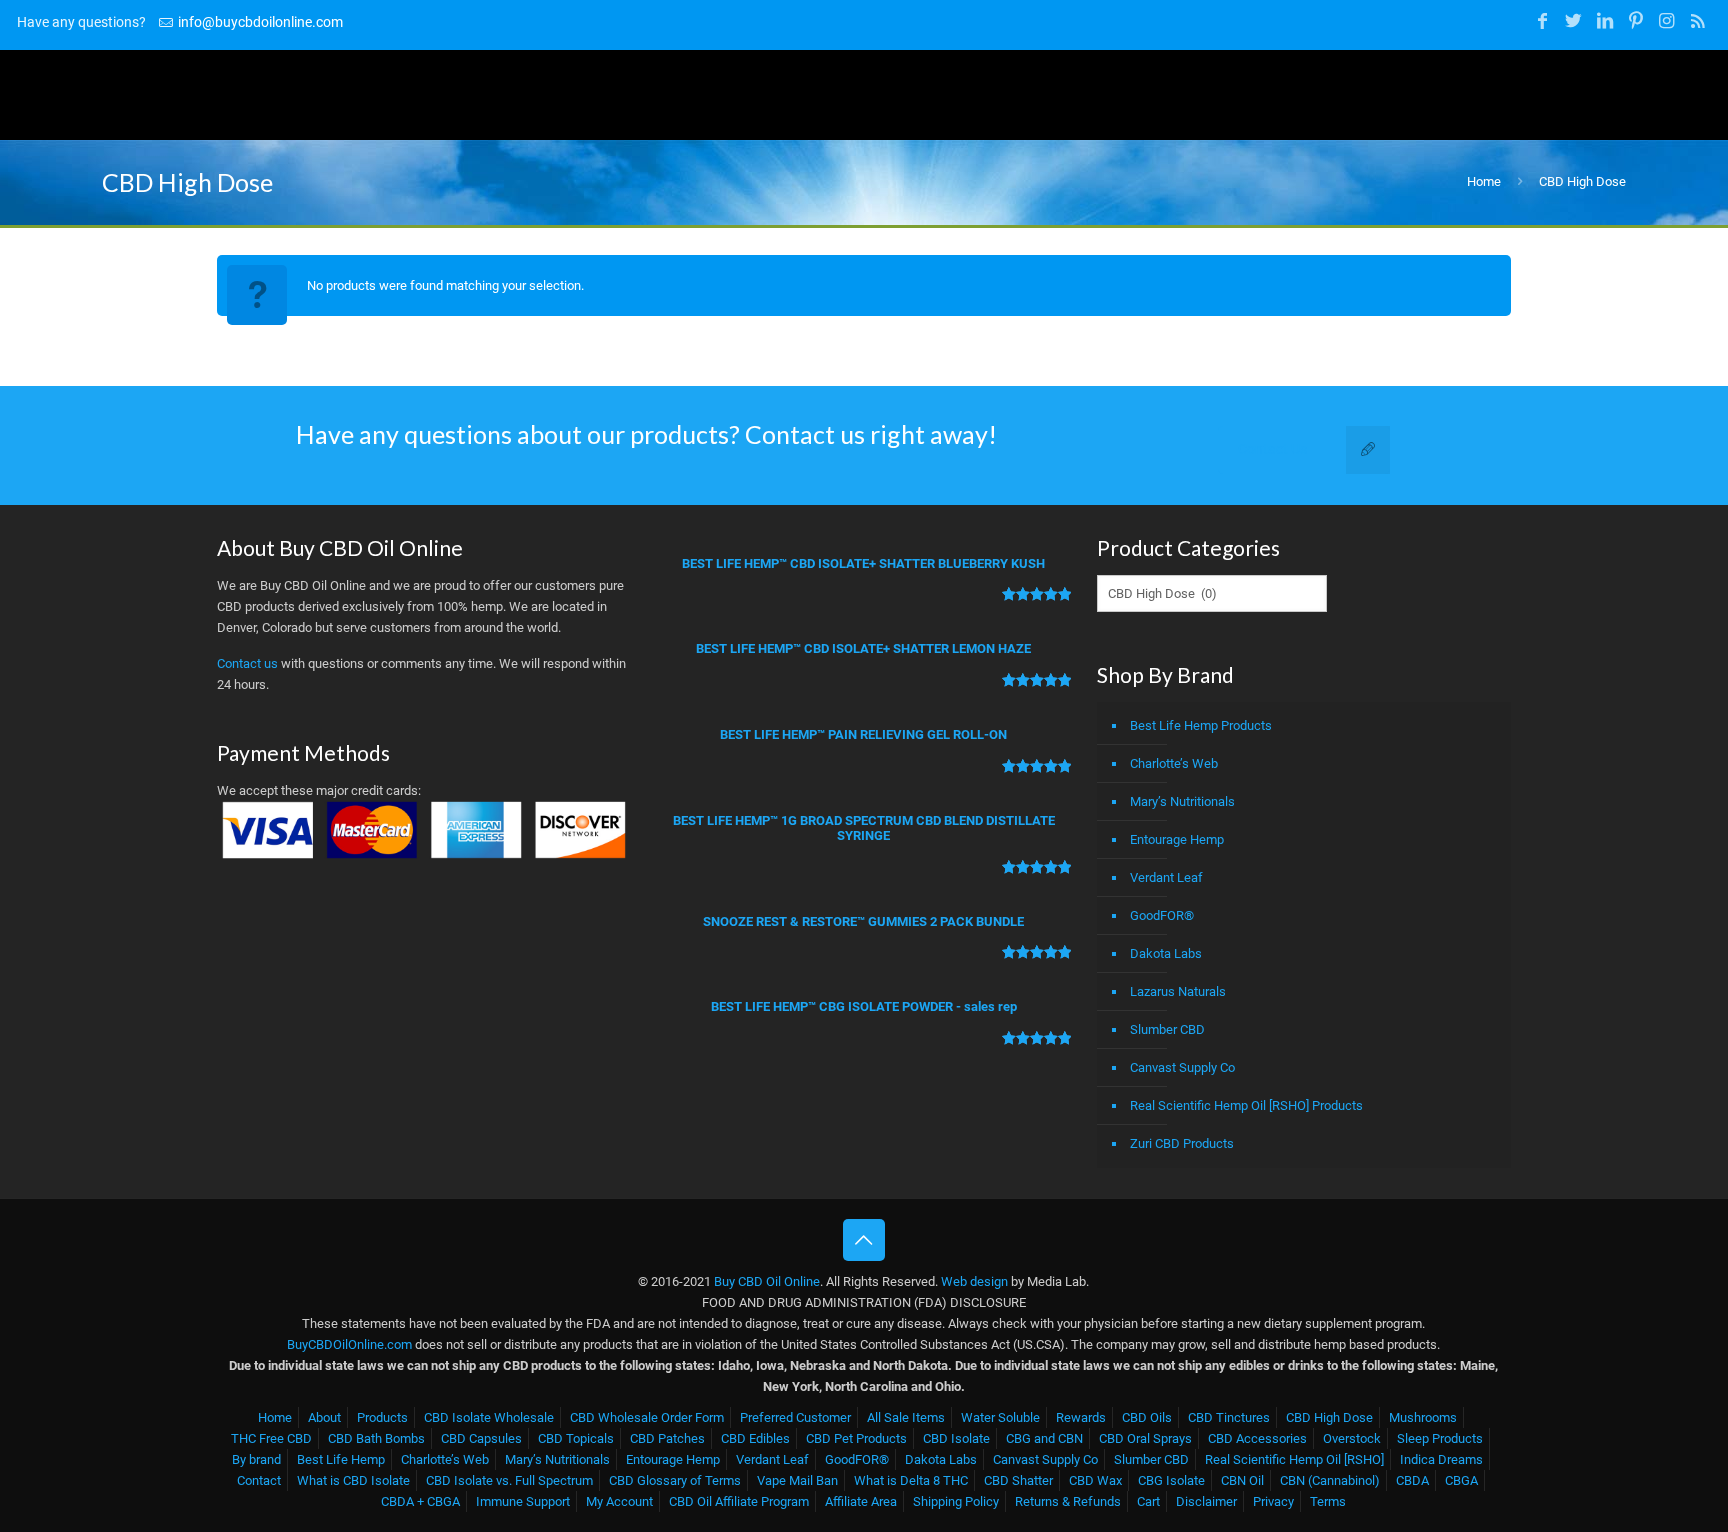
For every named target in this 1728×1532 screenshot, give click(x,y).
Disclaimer (1206, 1501)
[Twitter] (1573, 20)
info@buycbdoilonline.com (260, 22)
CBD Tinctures (1229, 1417)
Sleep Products (1440, 1438)
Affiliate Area (861, 1501)
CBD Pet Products (856, 1438)
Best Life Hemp (341, 1459)
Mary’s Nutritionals (1182, 801)
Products (382, 1417)
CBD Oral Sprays (1145, 1438)
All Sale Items (906, 1417)
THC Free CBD (271, 1438)
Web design (974, 1281)
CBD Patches (667, 1438)
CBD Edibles (755, 1438)
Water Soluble (1000, 1417)
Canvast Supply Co (1182, 1067)
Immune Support (523, 1501)
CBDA (1412, 1480)
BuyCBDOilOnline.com (349, 1344)
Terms (1328, 1501)
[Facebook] (1542, 20)
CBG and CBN (1044, 1438)
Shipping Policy (956, 1501)
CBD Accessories (1257, 1438)
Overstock (1352, 1438)
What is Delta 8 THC (911, 1480)
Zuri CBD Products (1182, 1143)
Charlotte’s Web (1174, 763)
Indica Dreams (1441, 1459)
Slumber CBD (1167, 1029)
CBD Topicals (576, 1438)
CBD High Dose (1329, 1417)
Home (1484, 181)
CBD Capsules (481, 1438)
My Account (619, 1501)
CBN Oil (1242, 1480)
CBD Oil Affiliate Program (739, 1501)
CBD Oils (1147, 1417)
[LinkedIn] (1604, 20)
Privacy (1273, 1501)
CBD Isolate (956, 1438)
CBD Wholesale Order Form (647, 1417)
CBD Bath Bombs (376, 1438)
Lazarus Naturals (1178, 991)
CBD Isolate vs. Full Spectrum (509, 1480)
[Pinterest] (1635, 20)
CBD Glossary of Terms (675, 1480)
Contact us (247, 663)
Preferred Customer (795, 1417)
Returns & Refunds (1068, 1501)
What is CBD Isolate (353, 1480)
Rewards (1081, 1417)
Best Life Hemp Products (1201, 725)
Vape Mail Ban (797, 1480)
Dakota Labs (1166, 953)
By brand (256, 1459)
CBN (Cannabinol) (1330, 1480)
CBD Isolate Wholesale (489, 1417)
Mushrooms (1423, 1417)
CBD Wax (1095, 1480)
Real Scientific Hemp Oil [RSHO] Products (1246, 1105)
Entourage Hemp (1177, 839)
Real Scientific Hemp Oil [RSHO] (1294, 1459)
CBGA (1461, 1480)
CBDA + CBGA (420, 1501)
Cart (1148, 1501)
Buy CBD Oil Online (767, 1281)
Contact (259, 1480)
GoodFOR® (1162, 915)
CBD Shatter (1018, 1480)
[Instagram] (1666, 20)
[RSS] (1698, 20)
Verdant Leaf (1166, 877)
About (324, 1417)
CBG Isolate (1171, 1480)
